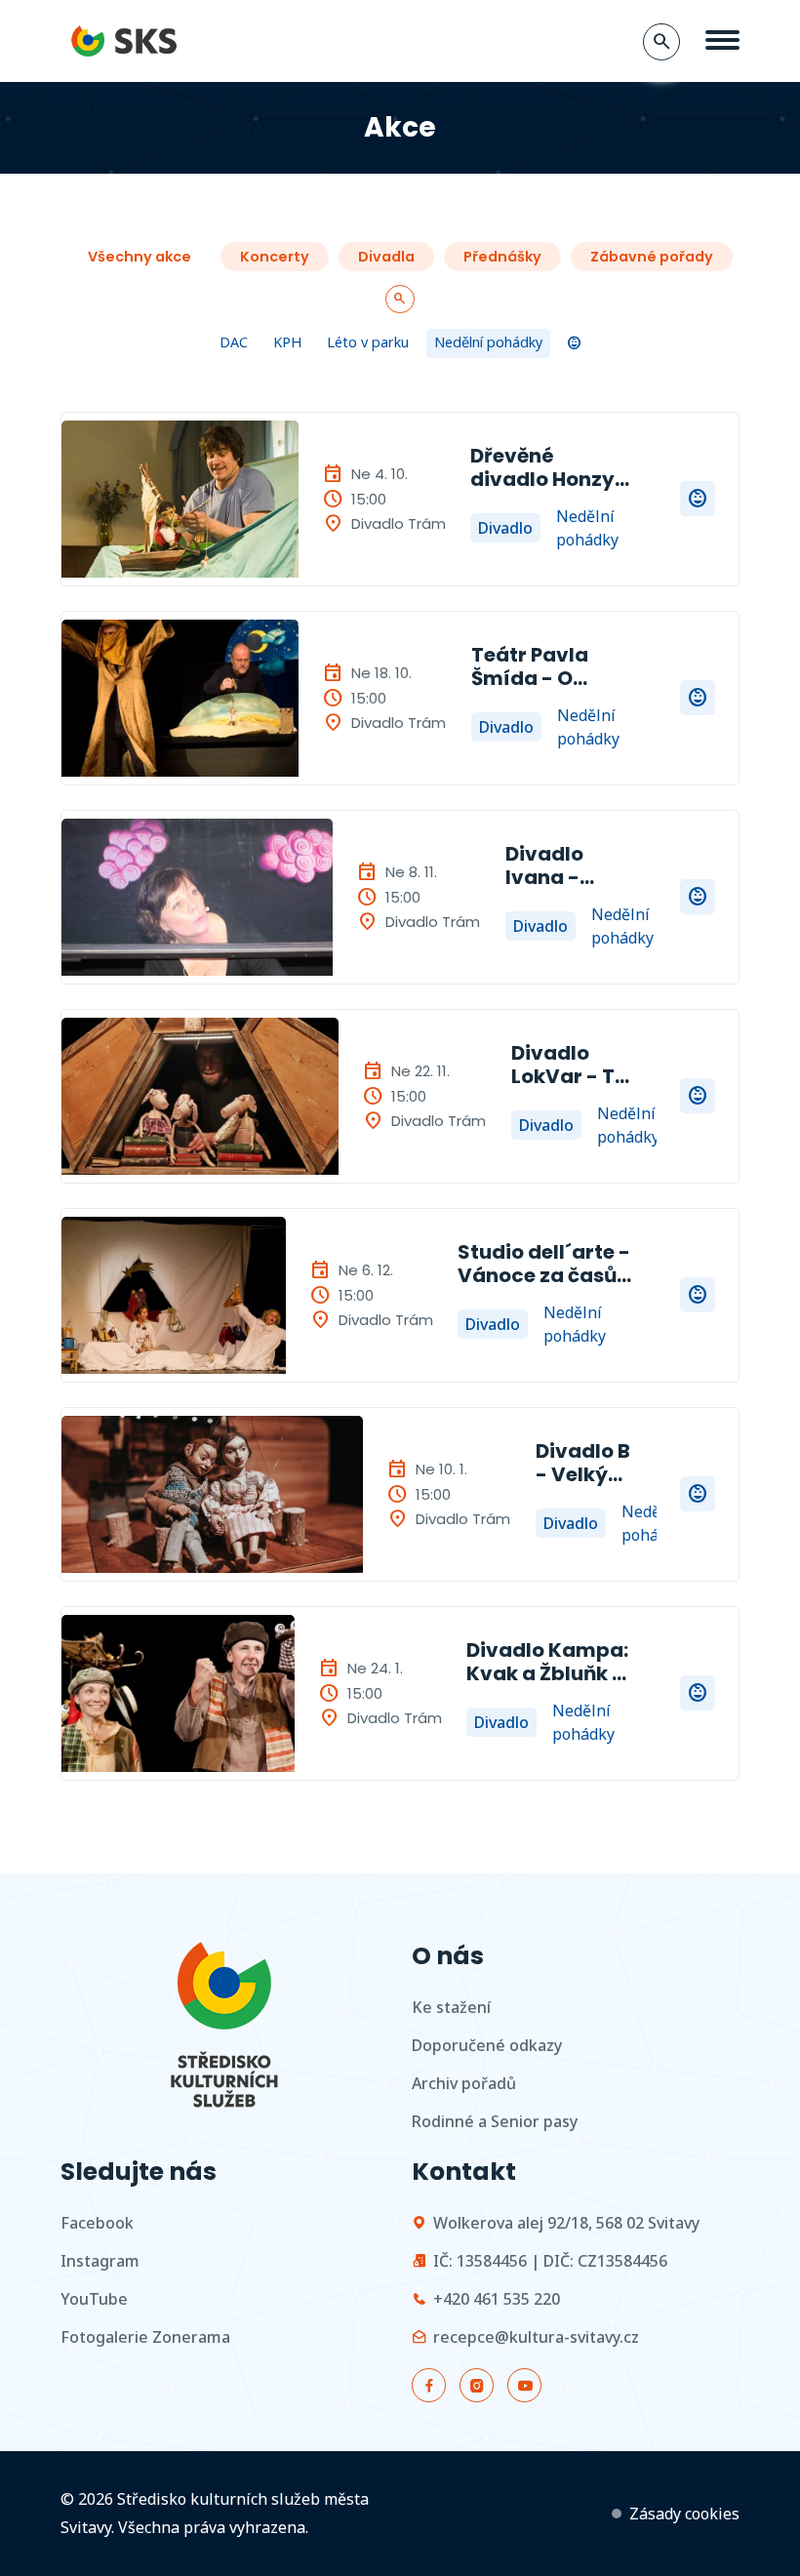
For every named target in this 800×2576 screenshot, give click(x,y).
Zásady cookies (684, 2514)
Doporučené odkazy (487, 2045)
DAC (234, 342)
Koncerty (275, 257)
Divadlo (505, 528)
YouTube (94, 2299)
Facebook (97, 2223)
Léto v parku (368, 342)
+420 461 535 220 (497, 2299)
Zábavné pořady (652, 257)
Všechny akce (140, 257)
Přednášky (502, 257)
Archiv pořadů (464, 2083)
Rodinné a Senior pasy (495, 2121)
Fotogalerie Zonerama (145, 2337)
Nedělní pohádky (488, 342)
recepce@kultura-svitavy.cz (536, 2337)
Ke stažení (451, 2007)
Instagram (100, 2261)
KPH (287, 342)
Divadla (386, 257)
